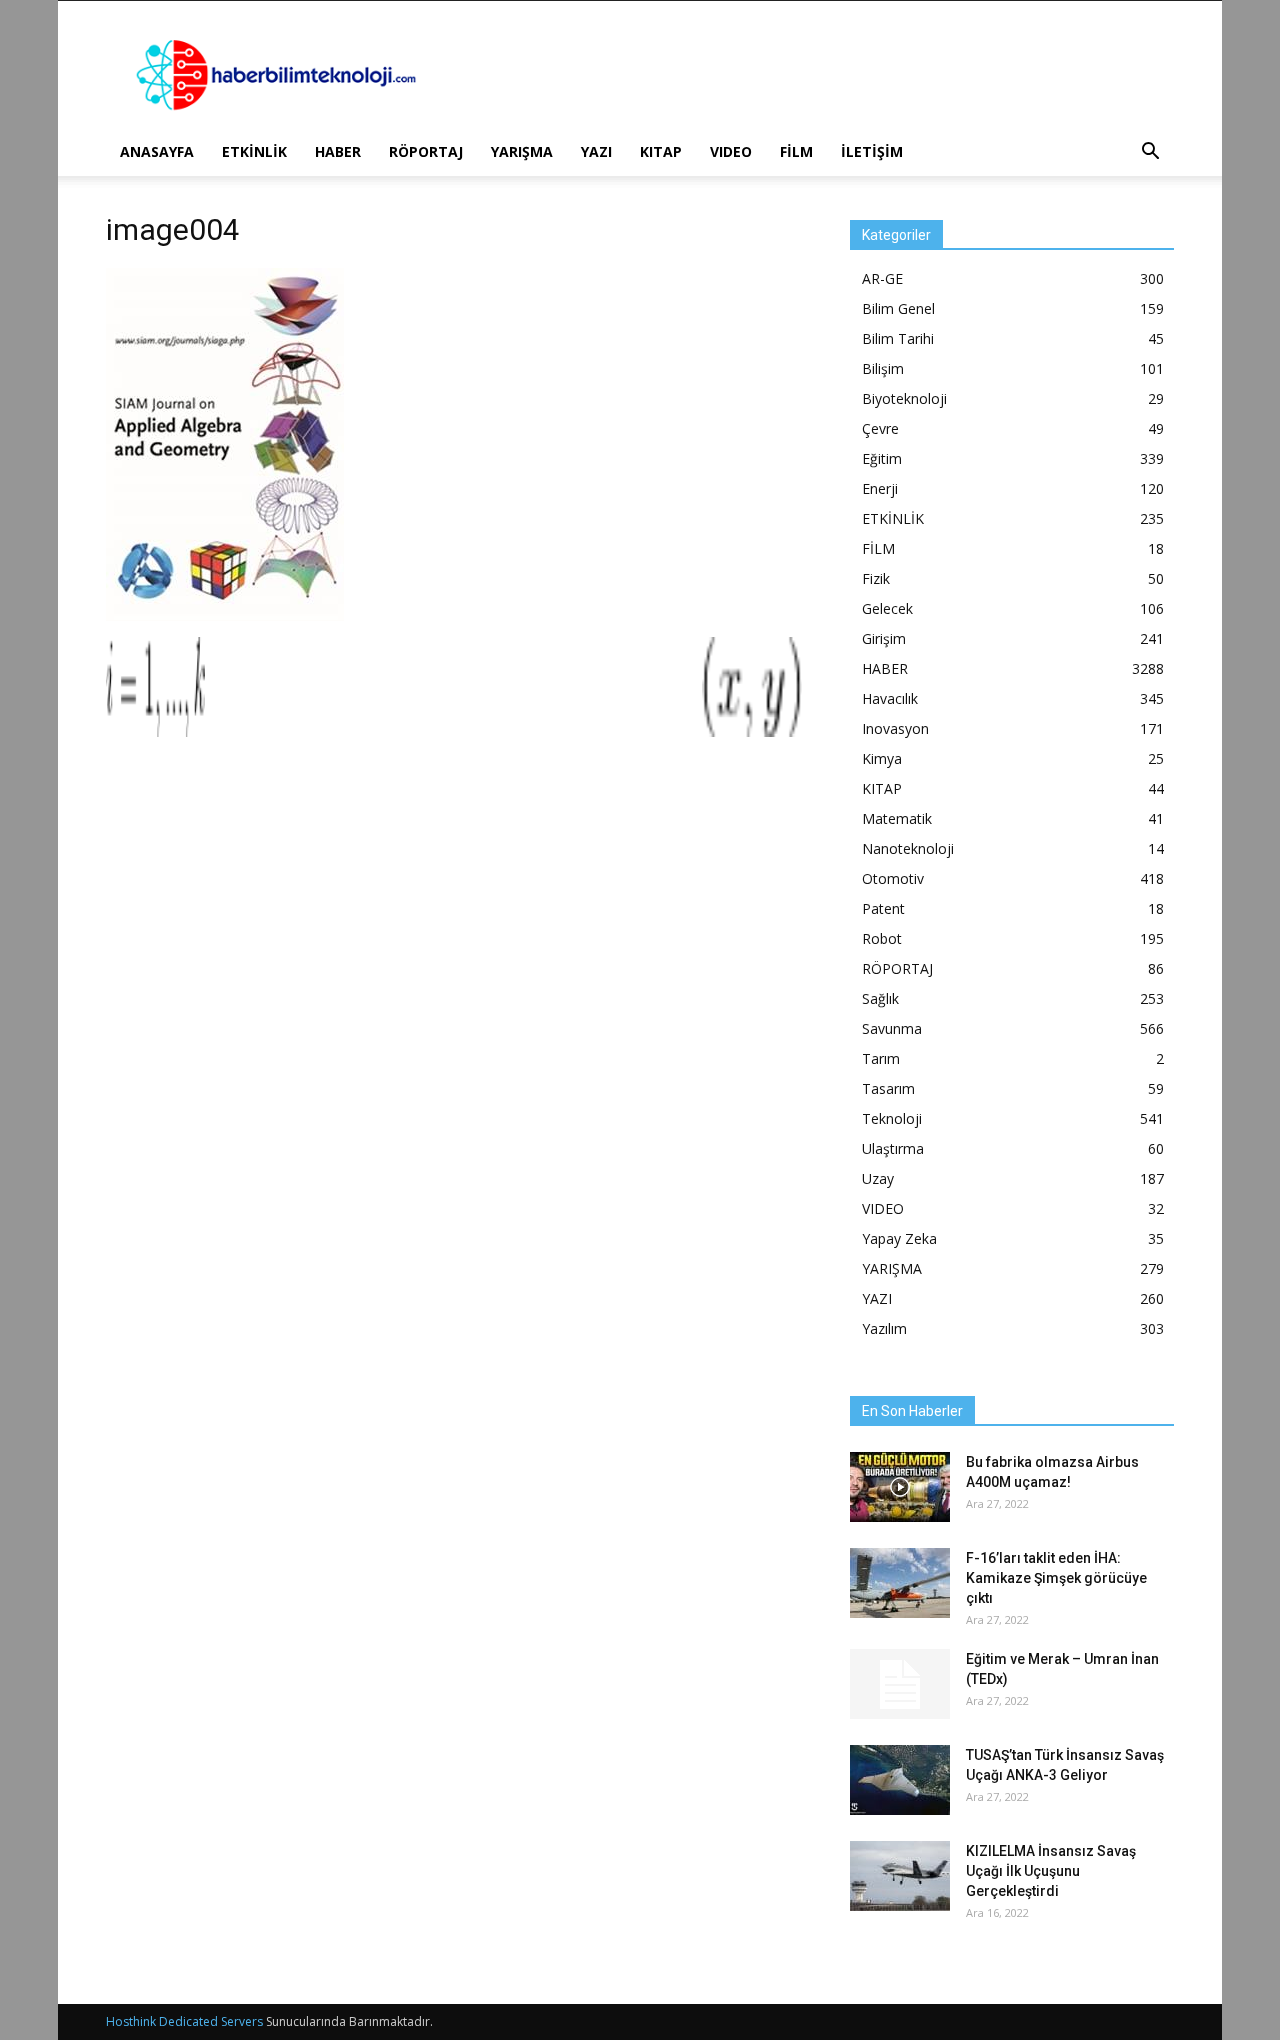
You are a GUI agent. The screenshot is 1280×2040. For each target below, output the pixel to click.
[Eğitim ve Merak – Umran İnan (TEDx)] (900, 1684)
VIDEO (731, 151)
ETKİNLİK (254, 151)
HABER (338, 151)
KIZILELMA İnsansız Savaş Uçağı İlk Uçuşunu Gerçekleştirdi (1051, 1871)
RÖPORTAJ (426, 151)
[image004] (225, 616)
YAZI (596, 151)
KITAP (661, 151)
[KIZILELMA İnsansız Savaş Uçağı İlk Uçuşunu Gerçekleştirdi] (900, 1876)
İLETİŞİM (872, 151)
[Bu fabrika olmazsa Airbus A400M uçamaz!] (900, 1487)
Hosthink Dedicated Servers (184, 2021)
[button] (1150, 153)
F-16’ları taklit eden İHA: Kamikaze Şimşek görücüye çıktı (1056, 1578)
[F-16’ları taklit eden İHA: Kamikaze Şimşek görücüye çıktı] (900, 1583)
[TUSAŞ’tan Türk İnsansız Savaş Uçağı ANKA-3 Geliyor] (900, 1780)
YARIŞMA (522, 151)
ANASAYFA (157, 151)
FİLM (796, 151)
